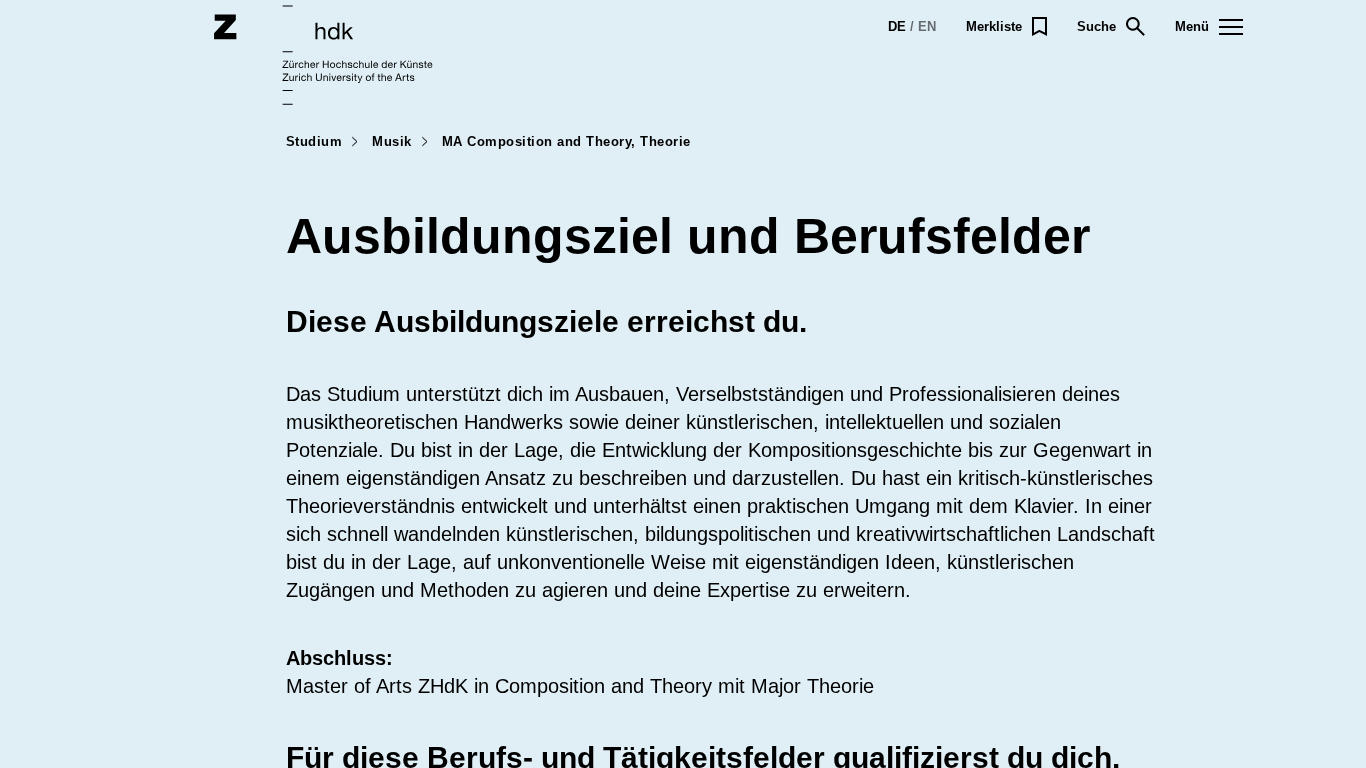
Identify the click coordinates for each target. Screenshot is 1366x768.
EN (927, 26)
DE (897, 26)
